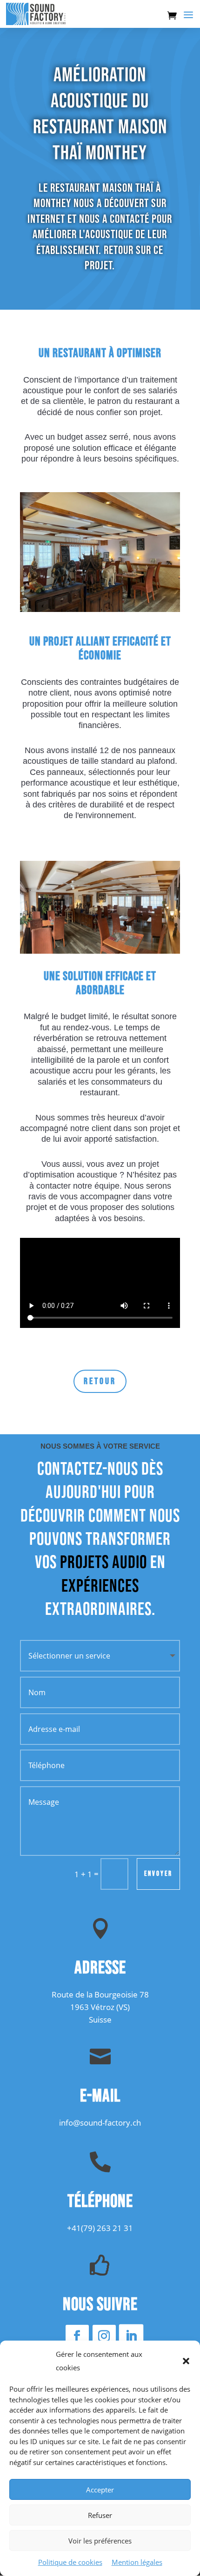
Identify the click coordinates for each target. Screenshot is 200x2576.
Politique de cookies (70, 2562)
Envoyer (158, 1874)
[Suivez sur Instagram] (104, 2336)
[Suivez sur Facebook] (77, 2336)
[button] (186, 2361)
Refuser (100, 2515)
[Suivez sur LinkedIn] (131, 2337)
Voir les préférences (100, 2541)
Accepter (100, 2490)
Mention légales (137, 2562)
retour (100, 1381)
